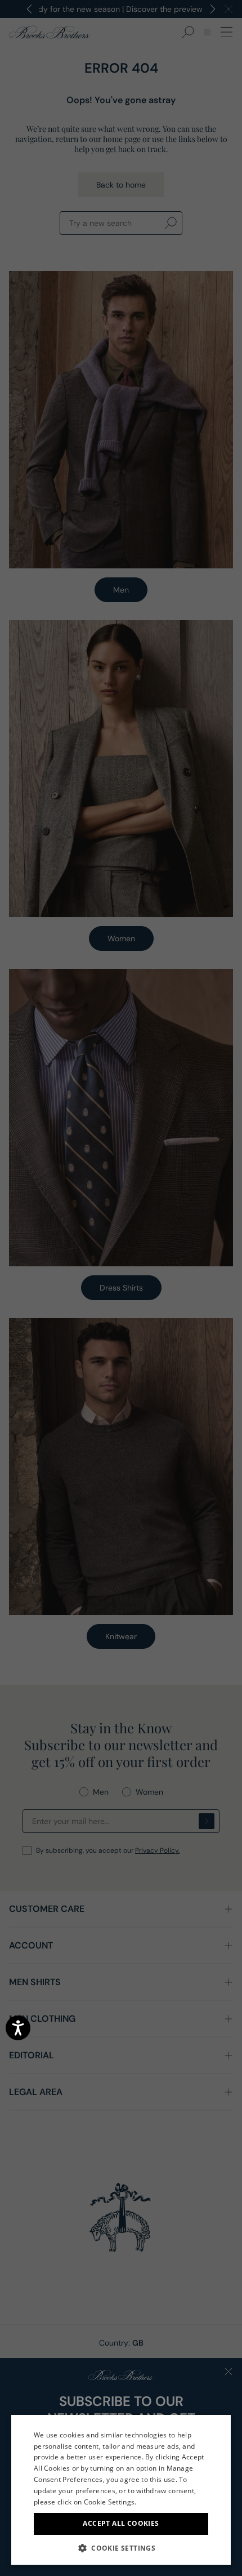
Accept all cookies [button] (121, 2523)
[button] (121, 2548)
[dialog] (121, 1288)
